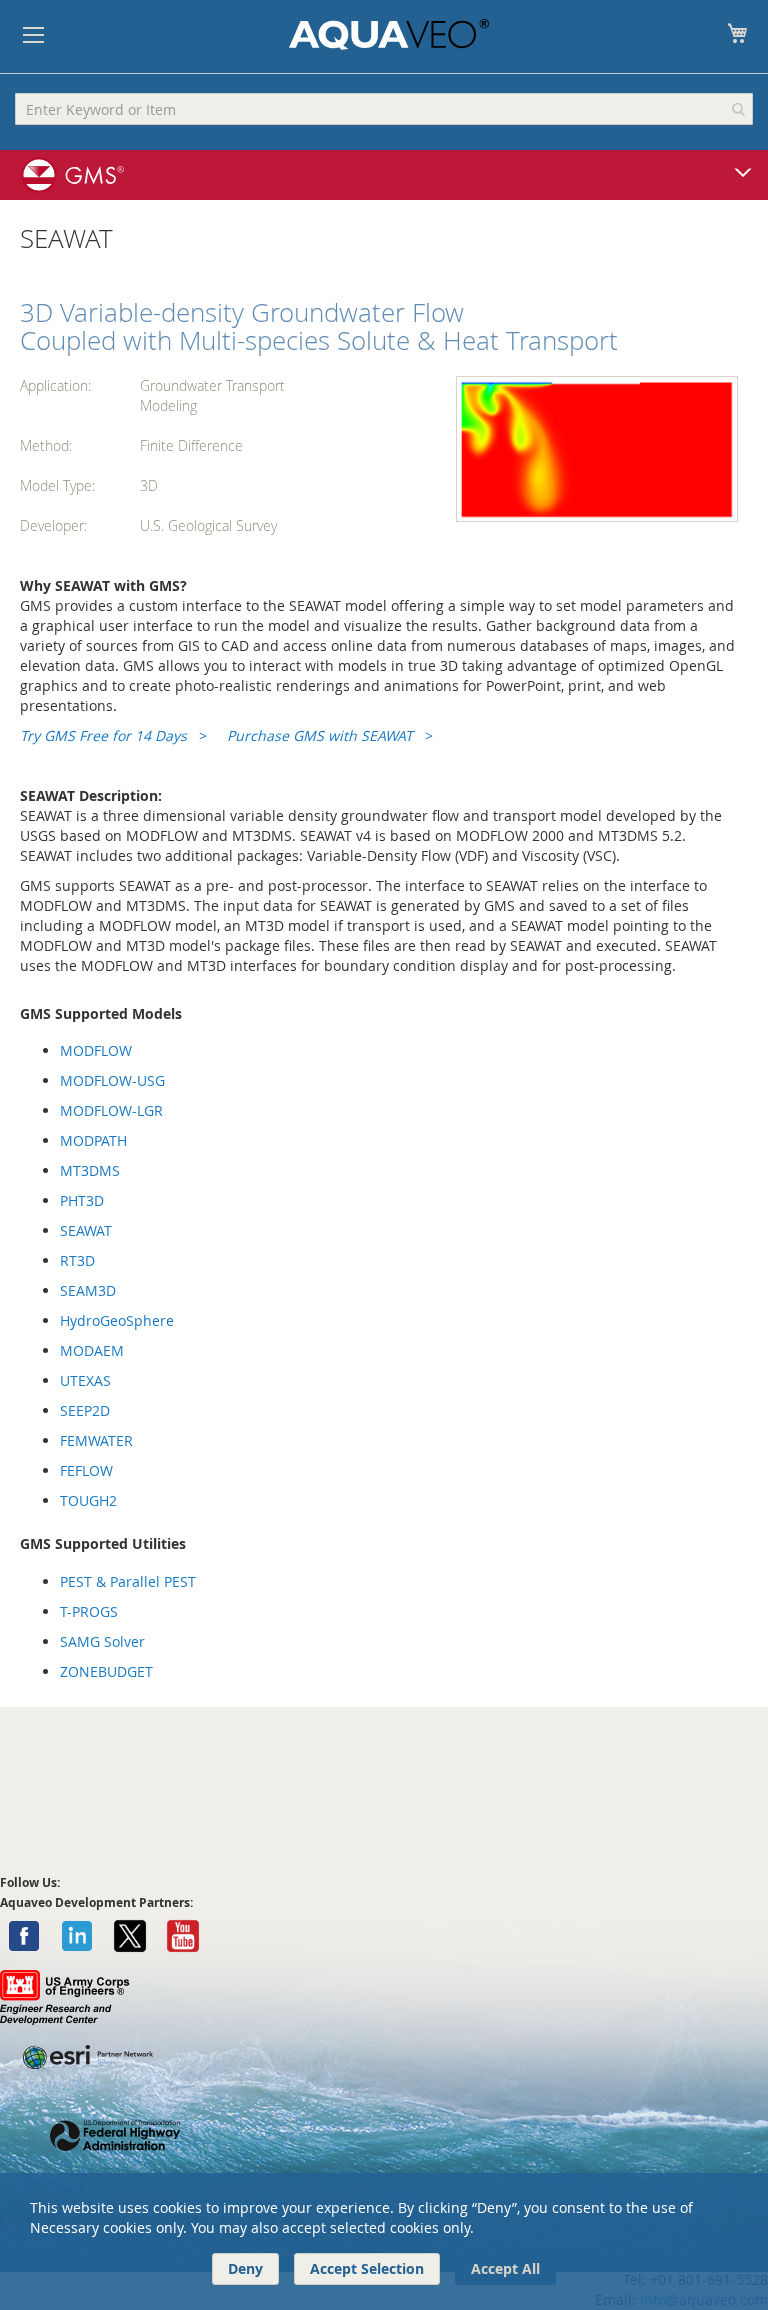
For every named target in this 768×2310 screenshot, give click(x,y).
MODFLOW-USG (112, 1080)
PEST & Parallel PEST (128, 1581)
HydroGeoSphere (117, 1320)
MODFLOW (96, 1050)
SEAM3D (88, 1290)
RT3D (77, 1260)
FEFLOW (86, 1470)
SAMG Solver (102, 1641)
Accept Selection (367, 2268)
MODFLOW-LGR (111, 1110)
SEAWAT (86, 1230)
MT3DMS (90, 1170)
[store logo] (389, 34)
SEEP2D (85, 1410)
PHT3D (82, 1200)
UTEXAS (85, 1380)
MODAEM (92, 1350)
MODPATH (93, 1140)
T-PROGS (89, 1611)
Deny (245, 2268)
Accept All (505, 2268)
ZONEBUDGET (106, 1671)
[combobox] (384, 109)
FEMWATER (96, 1440)
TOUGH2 (88, 1500)
